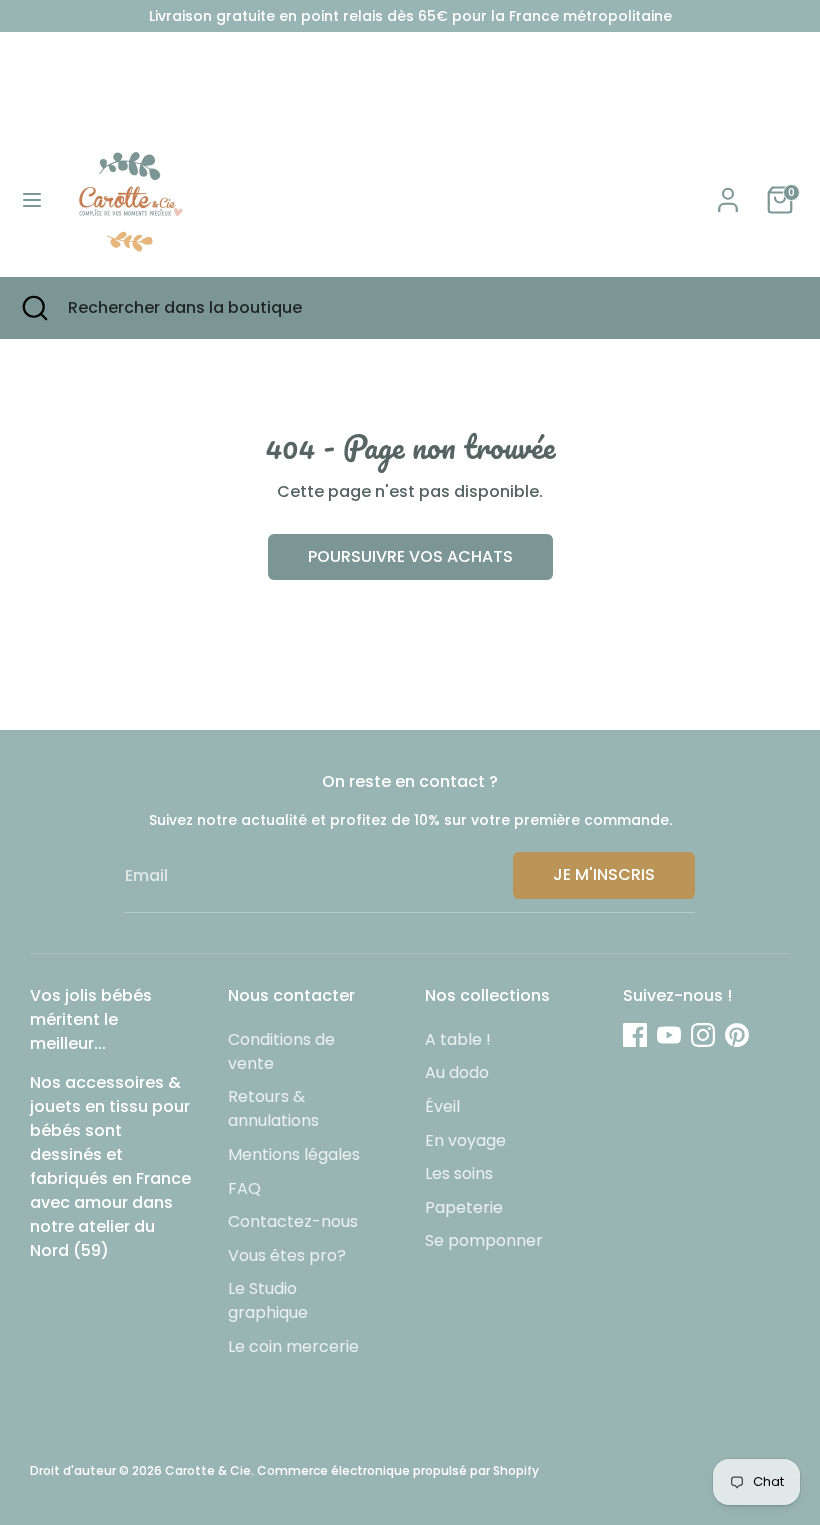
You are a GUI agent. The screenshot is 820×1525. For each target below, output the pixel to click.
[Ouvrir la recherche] (34, 308)
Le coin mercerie (293, 1346)
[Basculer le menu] (32, 200)
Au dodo (457, 1072)
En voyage (465, 1140)
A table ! (458, 1039)
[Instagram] (703, 1035)
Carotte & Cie (208, 1470)
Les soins (459, 1173)
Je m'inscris (604, 874)
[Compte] (728, 191)
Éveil (442, 1106)
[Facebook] (635, 1035)
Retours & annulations (273, 1108)
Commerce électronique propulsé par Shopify (398, 1470)
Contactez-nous (293, 1221)
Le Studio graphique (268, 1300)
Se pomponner (484, 1240)
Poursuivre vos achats (410, 556)
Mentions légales (294, 1154)
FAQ (244, 1188)
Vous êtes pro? (287, 1255)
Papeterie (464, 1207)
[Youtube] (669, 1035)
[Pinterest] (737, 1035)
